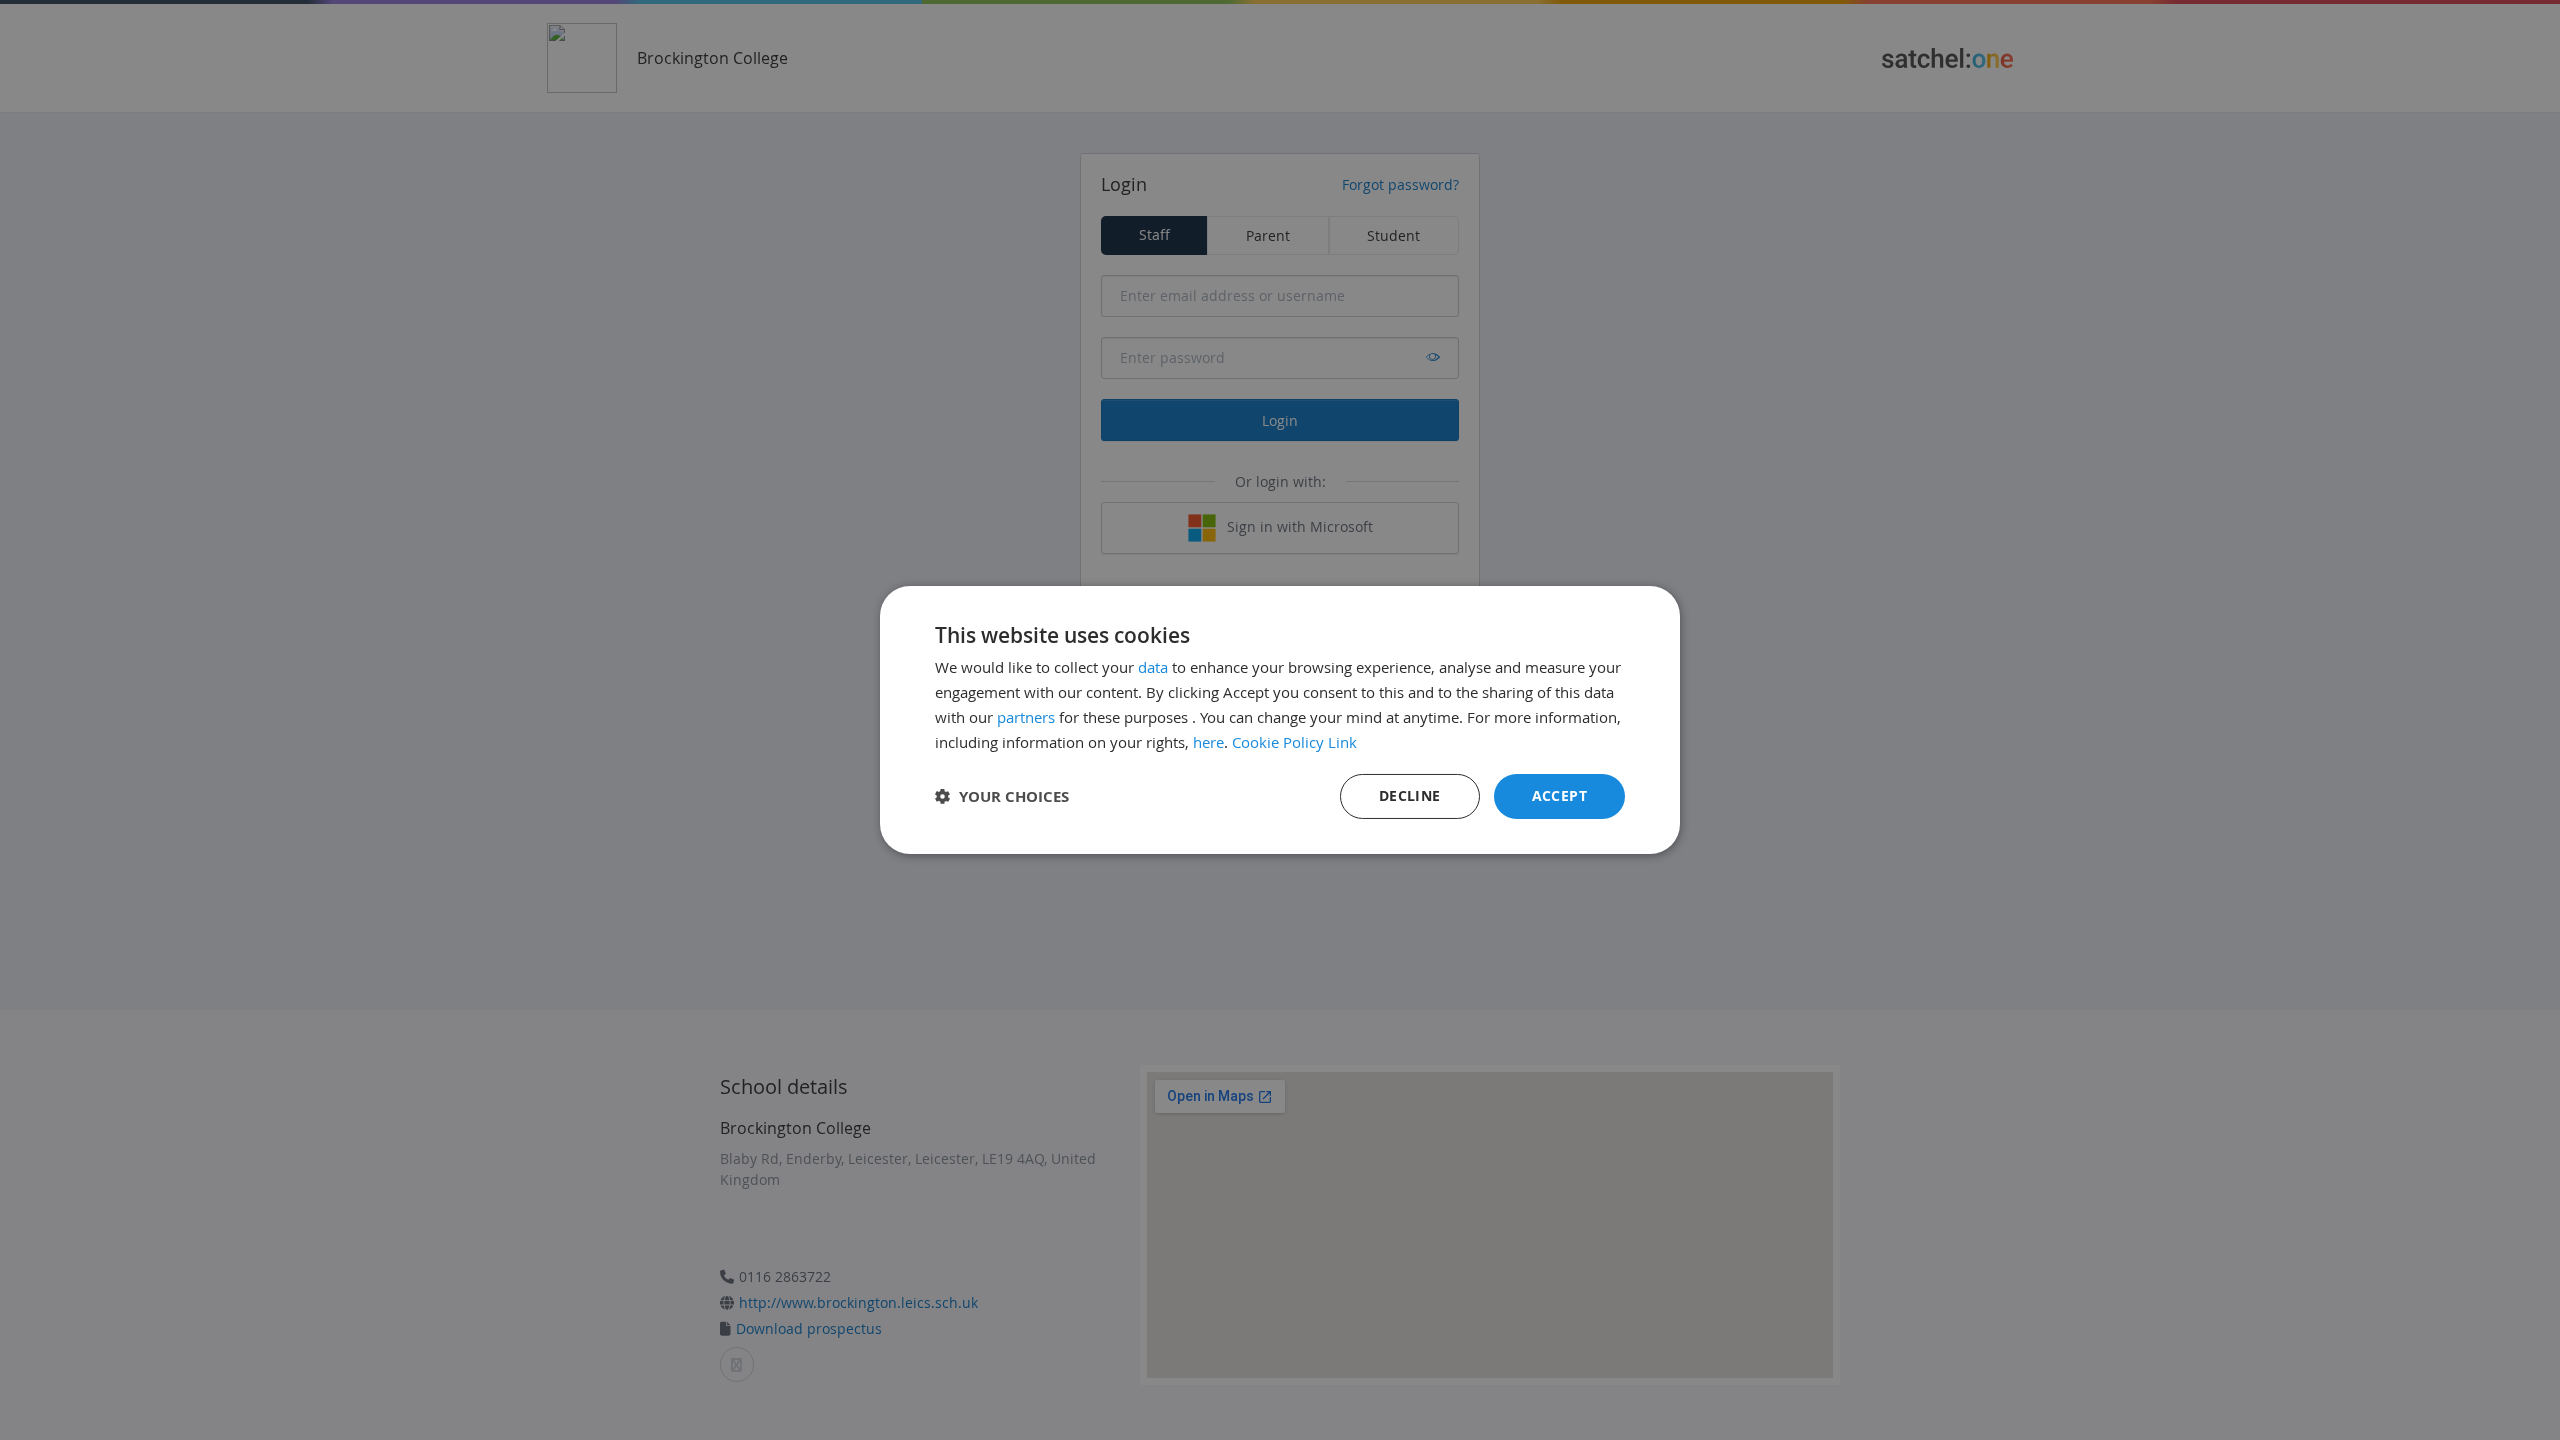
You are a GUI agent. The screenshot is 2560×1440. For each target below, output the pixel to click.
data (1153, 667)
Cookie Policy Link (1294, 742)
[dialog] (1280, 720)
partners (1026, 717)
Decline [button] (1410, 795)
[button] (1002, 796)
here (1208, 742)
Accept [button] (1559, 795)
